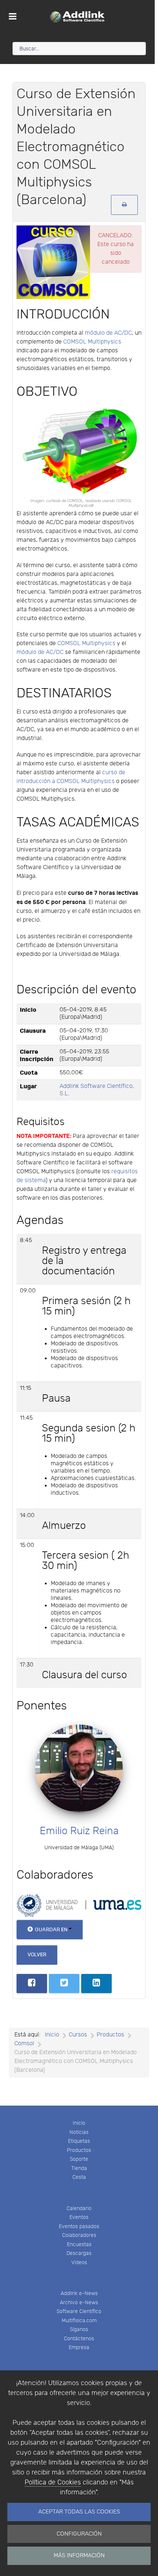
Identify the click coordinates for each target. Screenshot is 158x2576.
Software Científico (79, 2311)
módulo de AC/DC (108, 333)
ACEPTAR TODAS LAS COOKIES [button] (79, 2512)
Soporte (79, 2159)
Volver (37, 1955)
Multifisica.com (79, 2321)
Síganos (79, 2329)
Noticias (79, 2132)
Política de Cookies (53, 2482)
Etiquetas (79, 2141)
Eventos (79, 2217)
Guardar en (51, 1930)
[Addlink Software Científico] (77, 17)
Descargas (79, 2253)
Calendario (79, 2208)
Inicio (79, 2123)
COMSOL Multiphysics (92, 342)
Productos (79, 2150)
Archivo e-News (79, 2303)
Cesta (79, 2177)
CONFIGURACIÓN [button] (79, 2534)
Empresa (79, 2347)
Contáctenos (79, 2339)
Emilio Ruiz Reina (79, 1831)
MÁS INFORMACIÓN (79, 2556)
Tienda (79, 2168)
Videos (79, 2262)
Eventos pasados (79, 2226)
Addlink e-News (79, 2293)
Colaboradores (79, 2235)
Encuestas (79, 2244)
